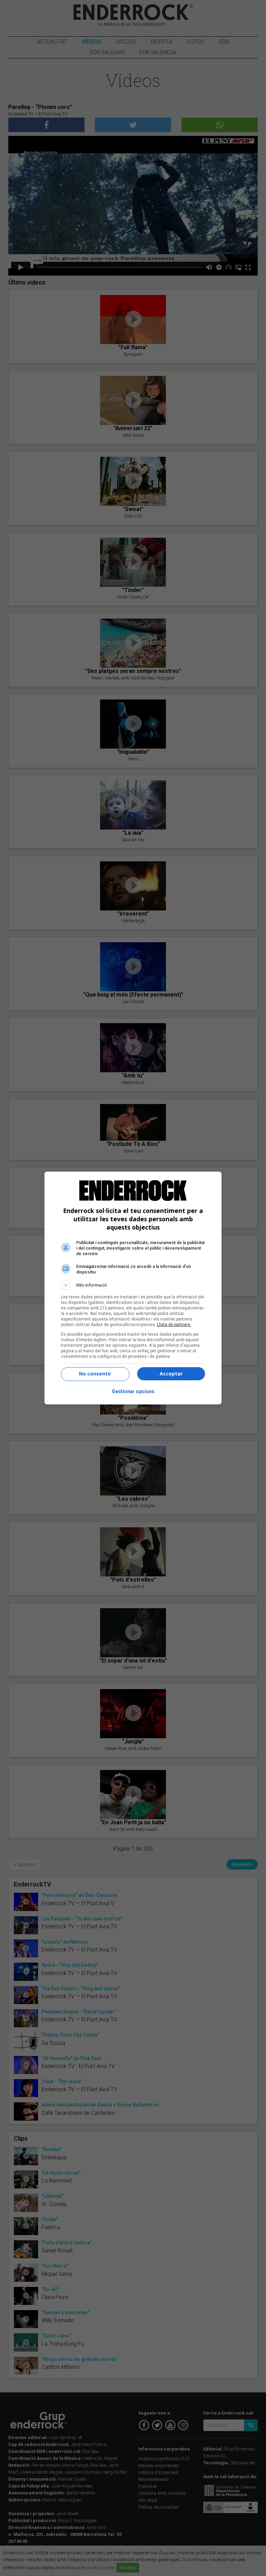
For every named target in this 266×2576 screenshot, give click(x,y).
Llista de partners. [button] (174, 1325)
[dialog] (133, 1288)
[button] (133, 1285)
